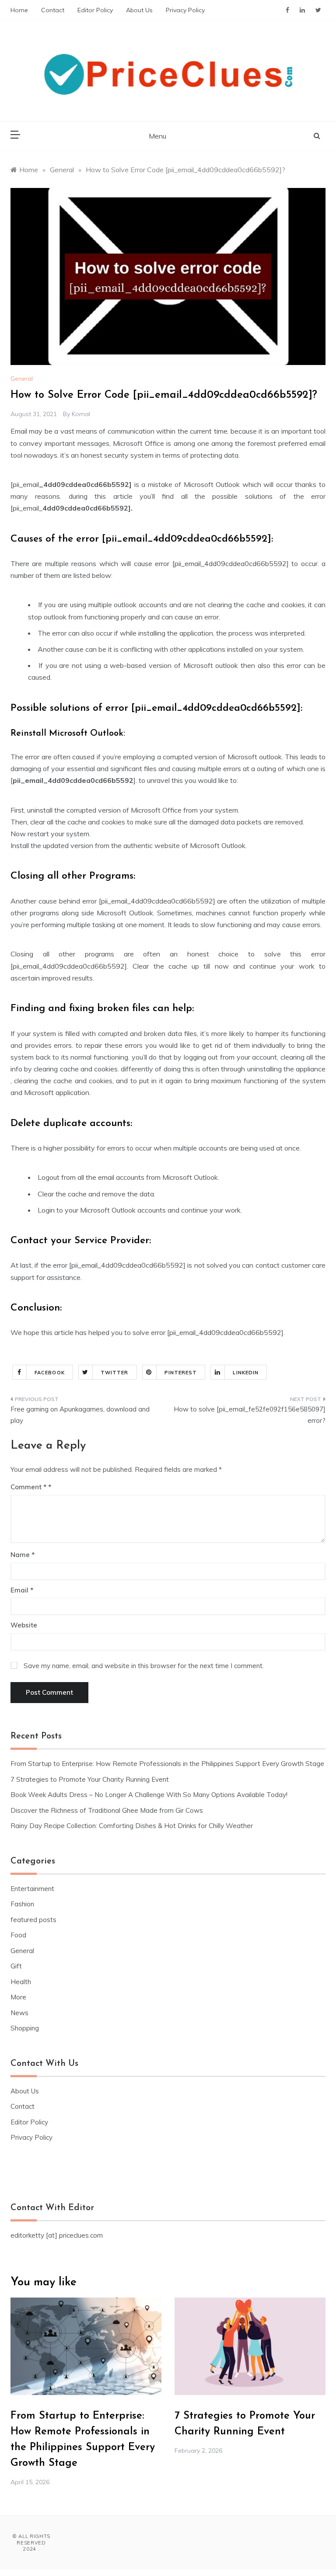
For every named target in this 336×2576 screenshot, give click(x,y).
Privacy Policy (185, 10)
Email (22, 1590)
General (22, 379)
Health (21, 1982)
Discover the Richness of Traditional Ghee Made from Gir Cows (107, 1810)
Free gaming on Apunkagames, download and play (80, 1415)
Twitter (115, 1373)
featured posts (33, 1920)
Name (23, 1555)
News (19, 2013)
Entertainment (32, 1889)
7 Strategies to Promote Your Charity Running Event (90, 1779)
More (18, 1997)
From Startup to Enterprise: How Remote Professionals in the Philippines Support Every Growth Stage (167, 1764)
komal (81, 414)
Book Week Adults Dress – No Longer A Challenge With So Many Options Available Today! (149, 1795)
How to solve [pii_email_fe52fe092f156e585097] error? (250, 1415)
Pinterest (181, 1373)
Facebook (50, 1373)
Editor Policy (95, 10)
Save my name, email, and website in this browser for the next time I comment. (144, 1666)
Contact (53, 10)
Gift (16, 1966)
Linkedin (246, 1373)
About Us (139, 10)
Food (18, 1935)
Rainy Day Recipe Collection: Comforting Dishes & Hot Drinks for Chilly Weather (132, 1826)
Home (19, 10)
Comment (28, 1487)
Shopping (25, 2028)
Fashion (22, 1904)
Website (24, 1625)
